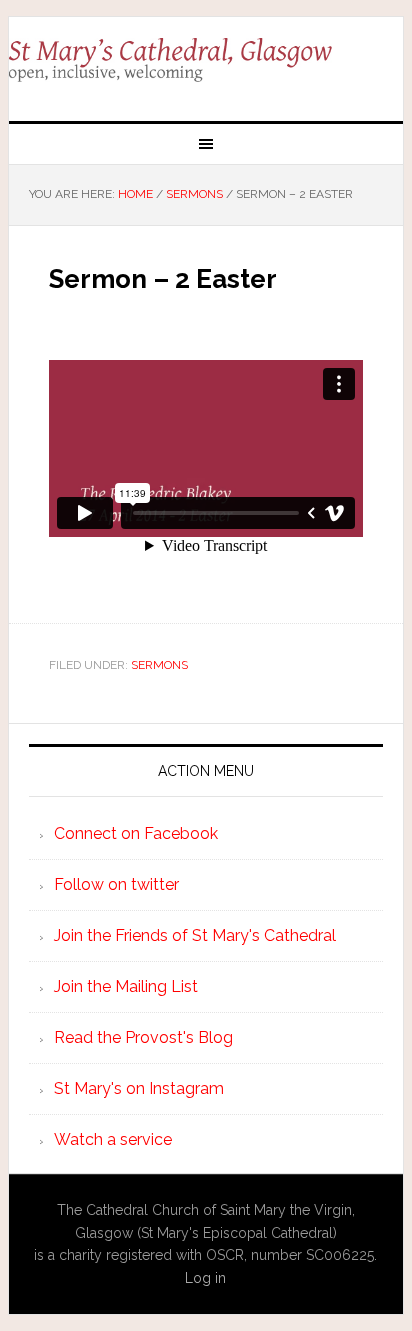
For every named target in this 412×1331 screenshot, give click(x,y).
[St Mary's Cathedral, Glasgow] (205, 61)
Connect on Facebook (136, 833)
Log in (205, 1278)
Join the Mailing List (126, 986)
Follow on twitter (116, 884)
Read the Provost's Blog (143, 1037)
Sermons (159, 665)
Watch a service (113, 1139)
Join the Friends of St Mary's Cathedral (195, 935)
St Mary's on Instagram (139, 1088)
